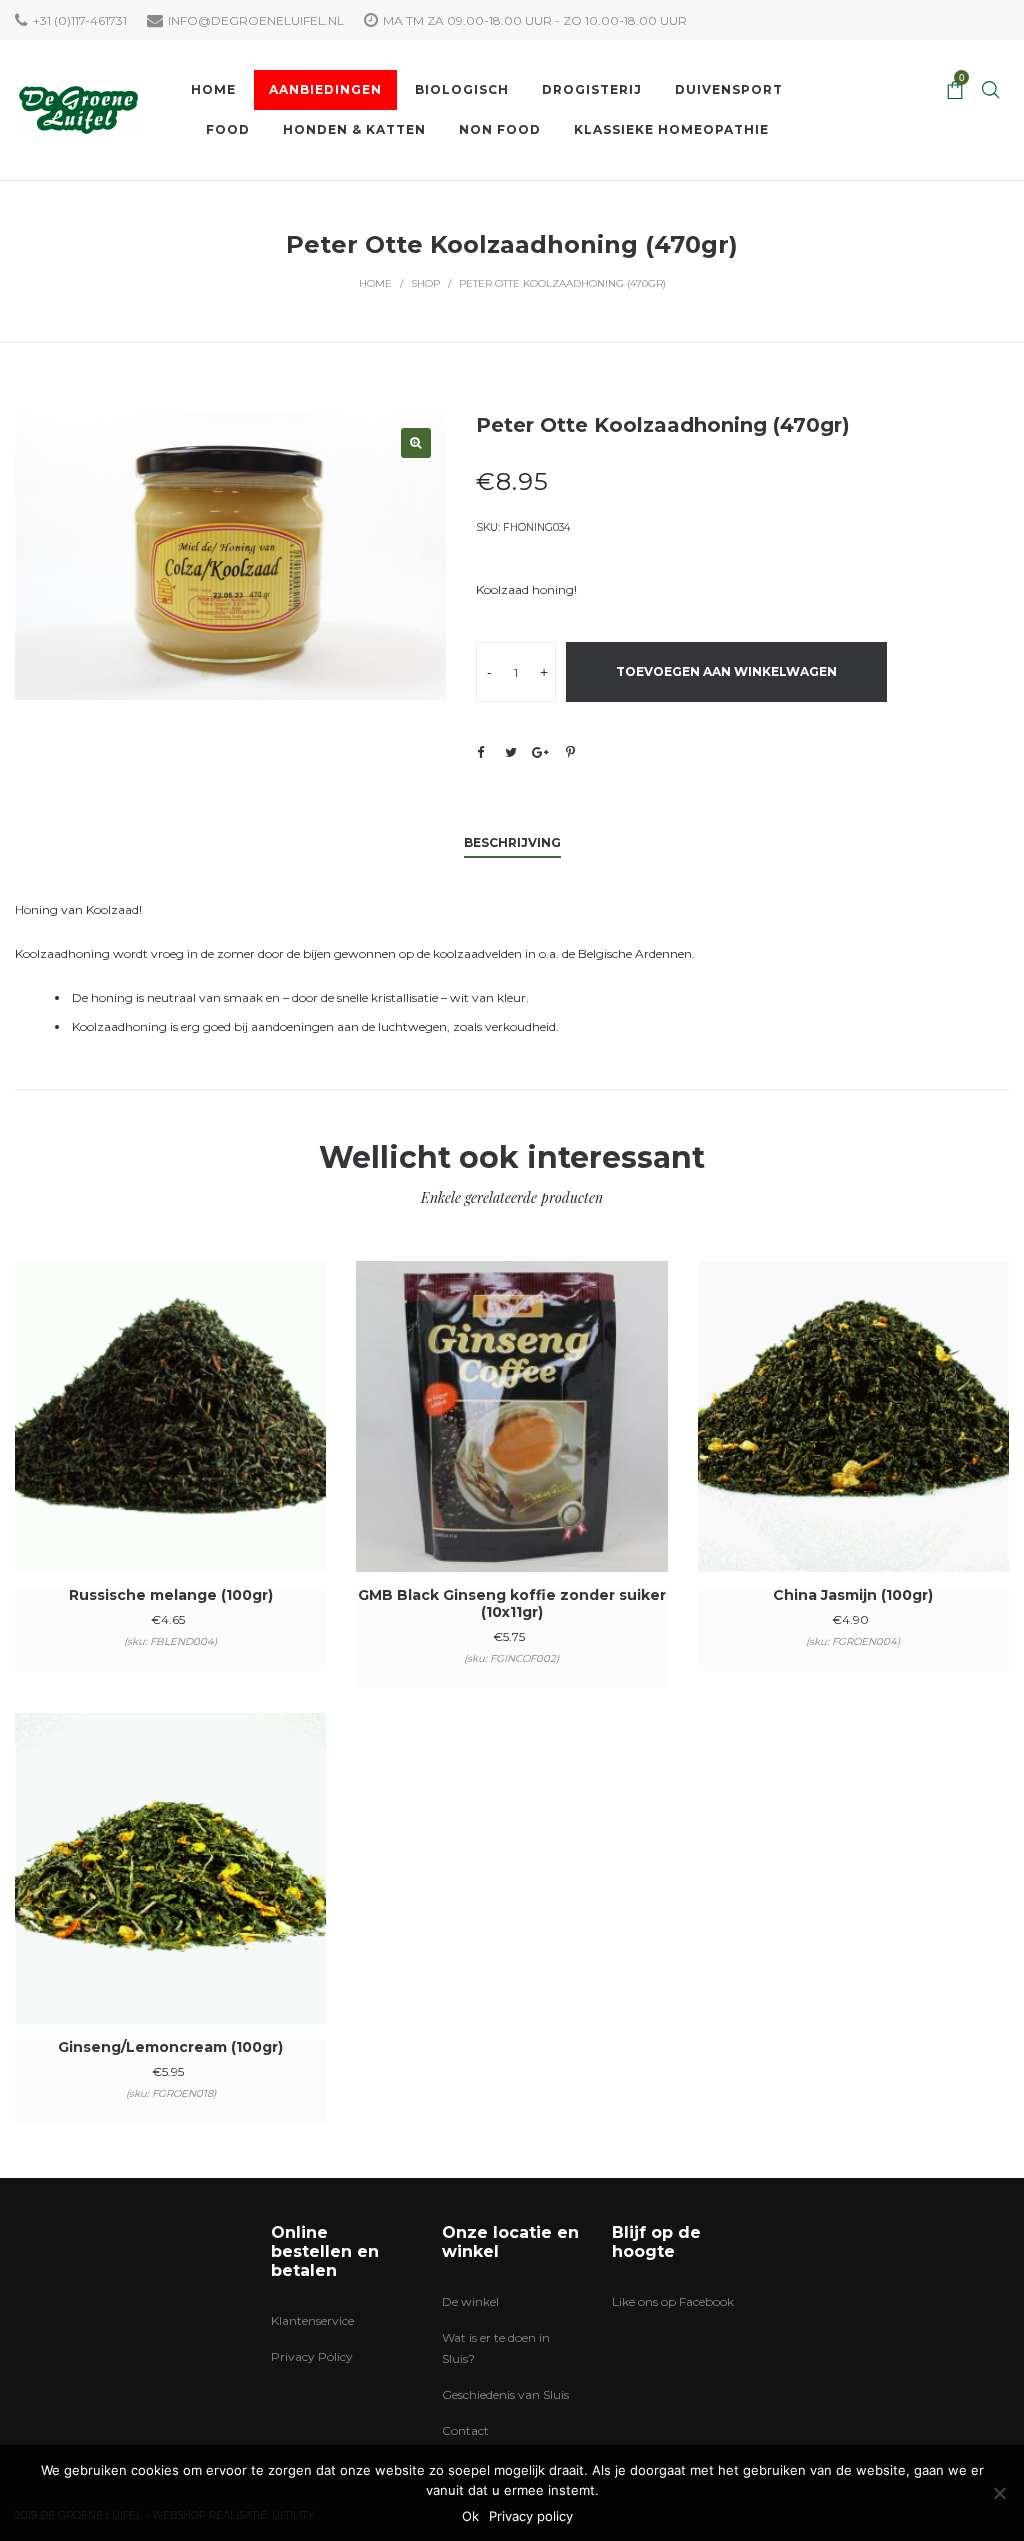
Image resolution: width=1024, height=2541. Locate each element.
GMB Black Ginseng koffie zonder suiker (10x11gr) (512, 1603)
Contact (465, 2430)
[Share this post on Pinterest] (571, 752)
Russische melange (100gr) (171, 1595)
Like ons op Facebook (673, 2301)
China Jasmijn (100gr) (853, 1595)
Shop (425, 283)
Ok (470, 2516)
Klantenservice (312, 2320)
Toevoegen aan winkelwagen (726, 671)
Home (375, 283)
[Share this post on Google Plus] (541, 752)
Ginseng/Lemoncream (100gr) (170, 2047)
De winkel (470, 2301)
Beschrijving (512, 842)
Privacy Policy (312, 2356)
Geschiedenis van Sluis (505, 2394)
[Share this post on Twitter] (511, 752)
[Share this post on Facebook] (481, 753)
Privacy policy (531, 2516)
